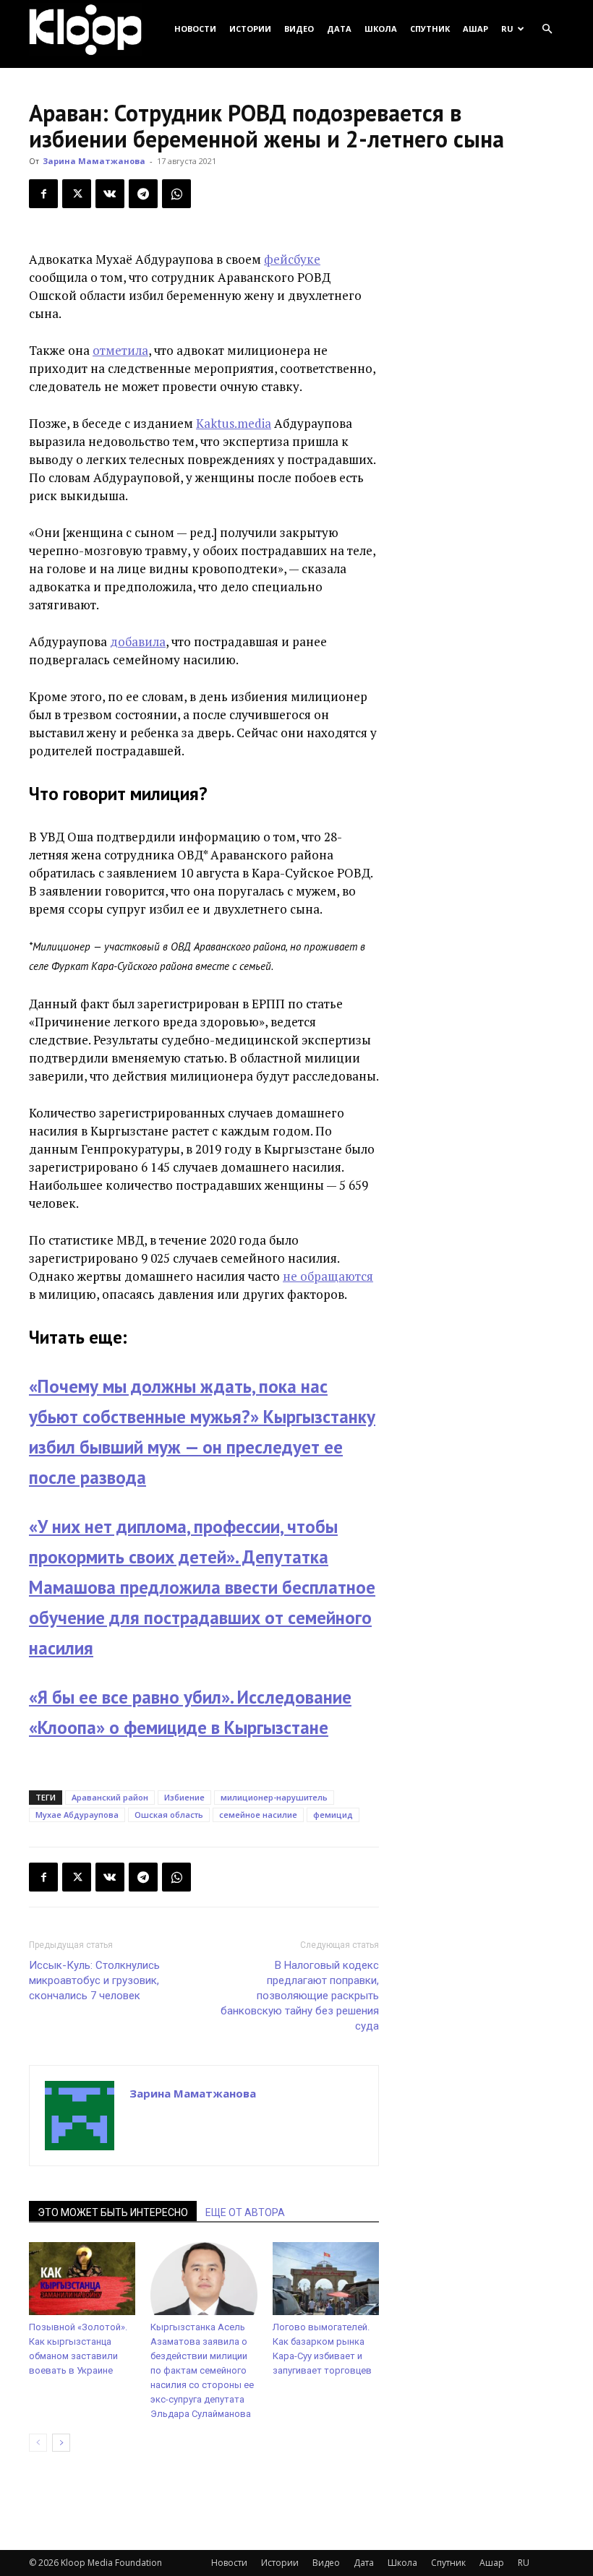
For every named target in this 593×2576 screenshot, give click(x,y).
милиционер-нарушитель (274, 1797)
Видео (299, 29)
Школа (381, 29)
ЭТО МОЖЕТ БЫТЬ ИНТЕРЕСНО (113, 2212)
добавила (138, 641)
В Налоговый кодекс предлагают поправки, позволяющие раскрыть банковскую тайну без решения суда (300, 1996)
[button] (547, 29)
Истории (250, 29)
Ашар (475, 29)
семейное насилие (258, 1815)
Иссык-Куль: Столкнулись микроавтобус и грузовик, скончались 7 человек (94, 1980)
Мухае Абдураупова (77, 1815)
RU (507, 29)
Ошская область (169, 1815)
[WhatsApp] (176, 194)
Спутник (430, 29)
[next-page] (61, 2443)
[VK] (110, 194)
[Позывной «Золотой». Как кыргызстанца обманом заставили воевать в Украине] (82, 2279)
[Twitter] (77, 194)
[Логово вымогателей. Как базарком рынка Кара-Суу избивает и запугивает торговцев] (326, 2279)
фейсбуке (292, 259)
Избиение (184, 1797)
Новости (195, 29)
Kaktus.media (234, 423)
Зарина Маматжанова (94, 161)
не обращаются (328, 1276)
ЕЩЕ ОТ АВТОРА (245, 2212)
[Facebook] (43, 194)
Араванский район (110, 1797)
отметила (120, 350)
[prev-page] (38, 2443)
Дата (339, 29)
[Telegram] (143, 194)
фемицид (333, 1815)
